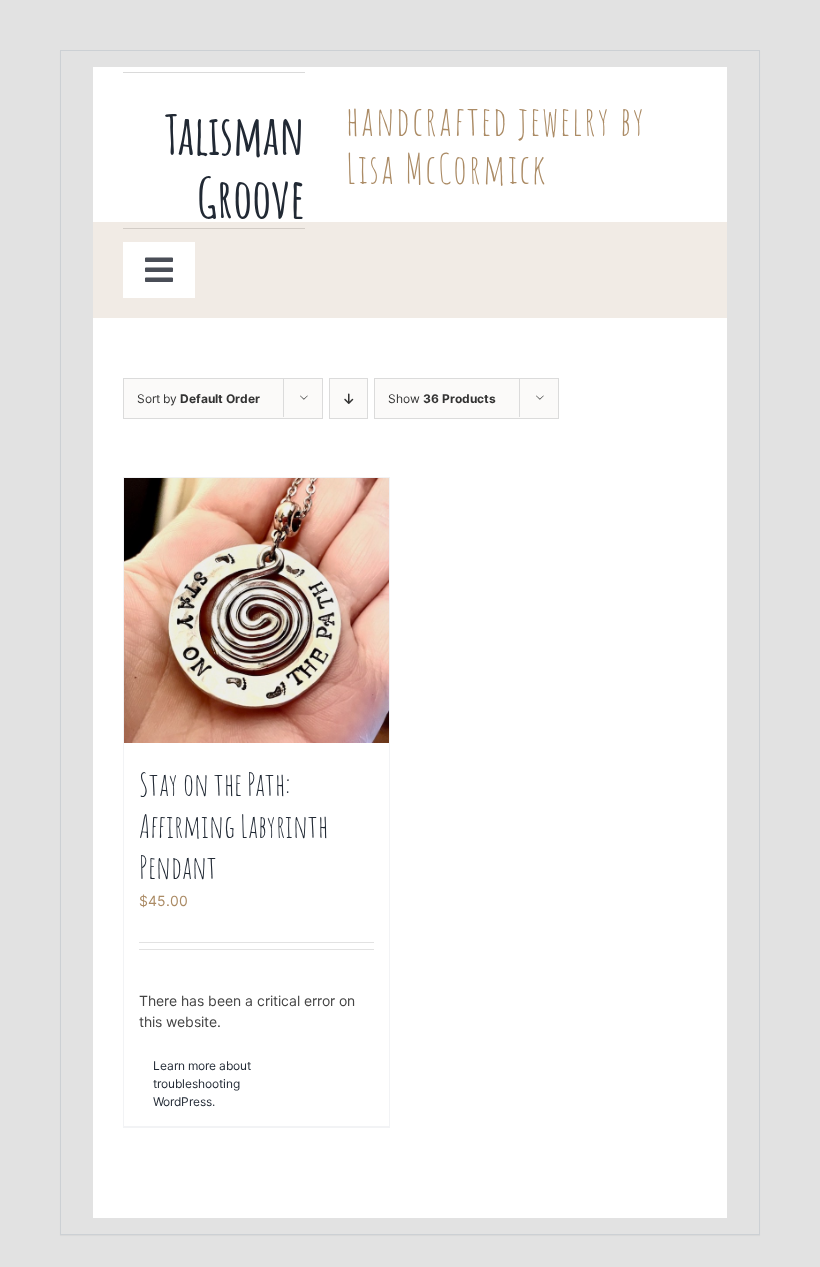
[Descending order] (348, 398)
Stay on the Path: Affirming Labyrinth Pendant (233, 825)
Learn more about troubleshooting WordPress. (202, 1083)
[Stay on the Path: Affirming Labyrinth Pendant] (256, 610)
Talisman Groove (235, 165)
